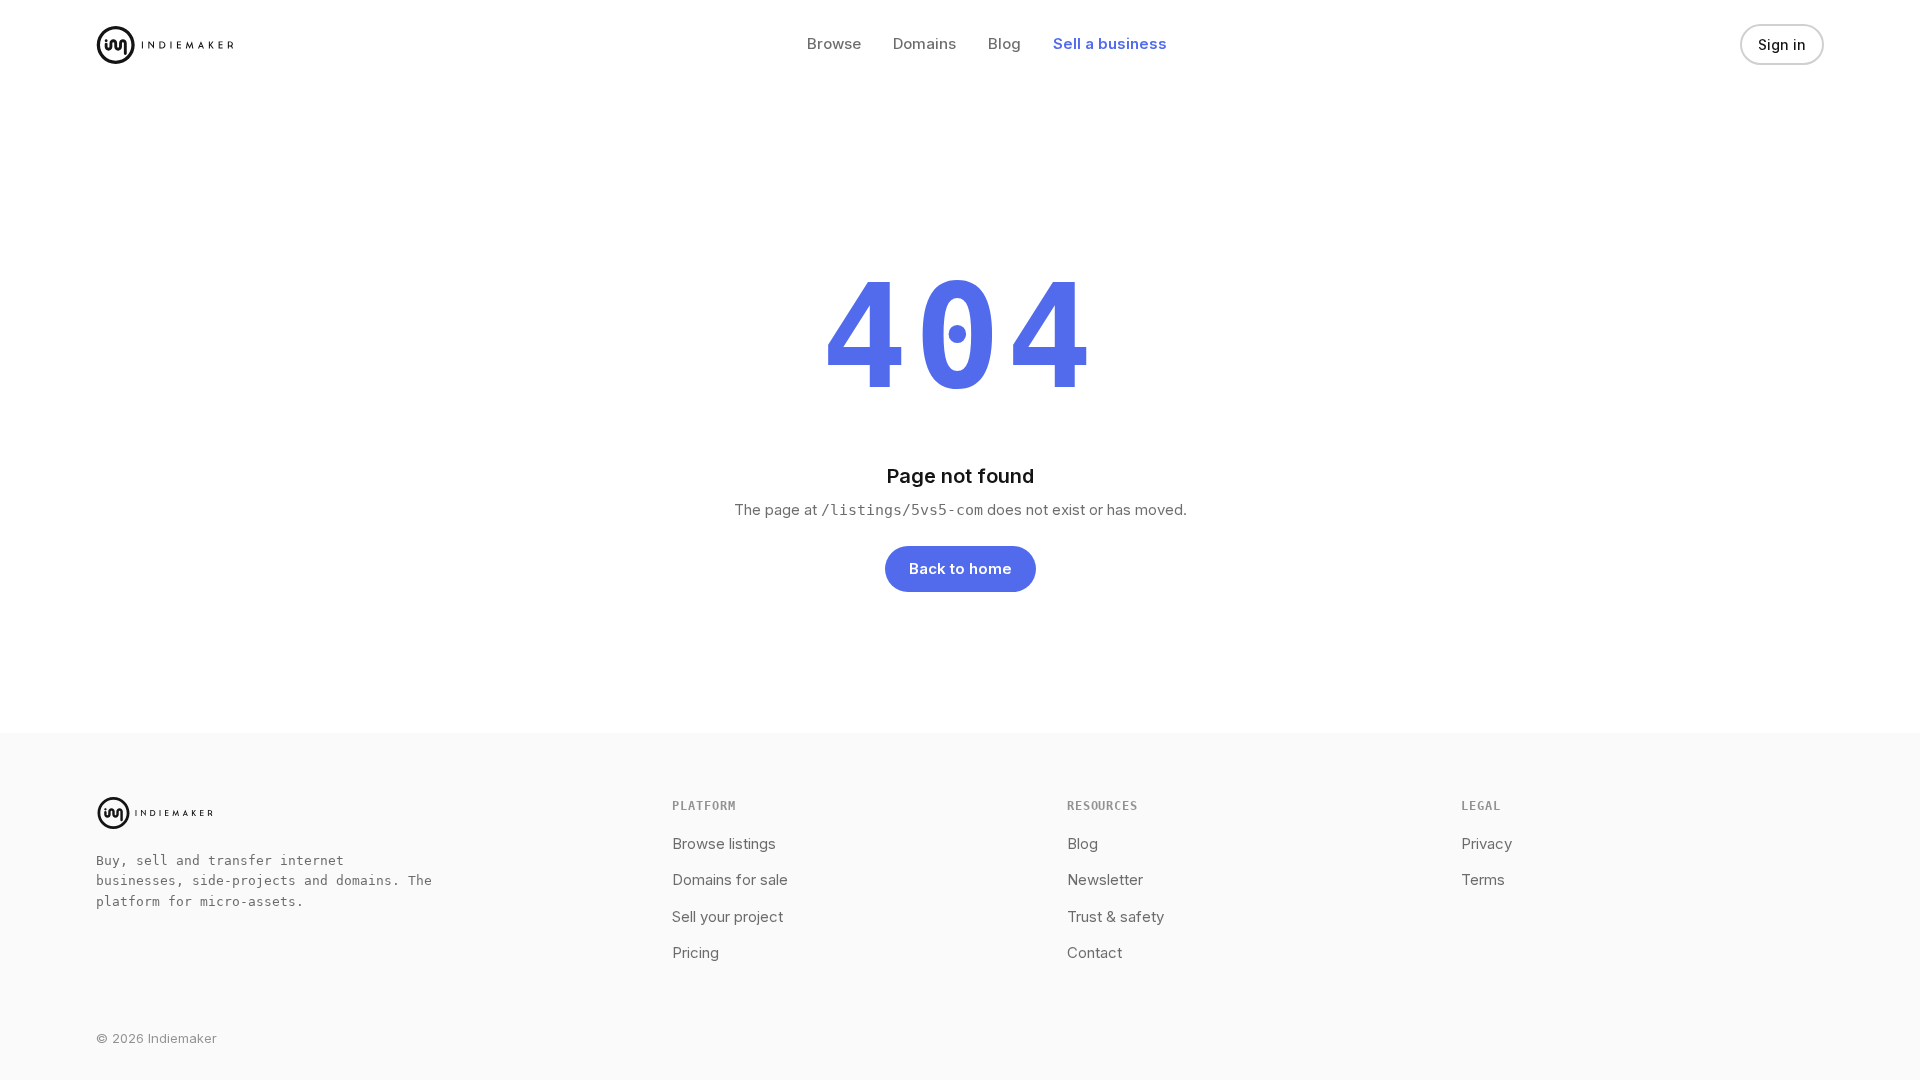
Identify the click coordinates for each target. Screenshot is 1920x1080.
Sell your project (727, 916)
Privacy (1486, 843)
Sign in (1782, 44)
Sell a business (1110, 43)
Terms (1483, 879)
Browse (834, 43)
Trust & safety (1115, 916)
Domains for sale (730, 879)
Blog (1004, 43)
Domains (924, 43)
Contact (1094, 952)
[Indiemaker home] (165, 45)
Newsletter (1105, 879)
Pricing (695, 952)
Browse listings (724, 843)
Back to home (960, 568)
